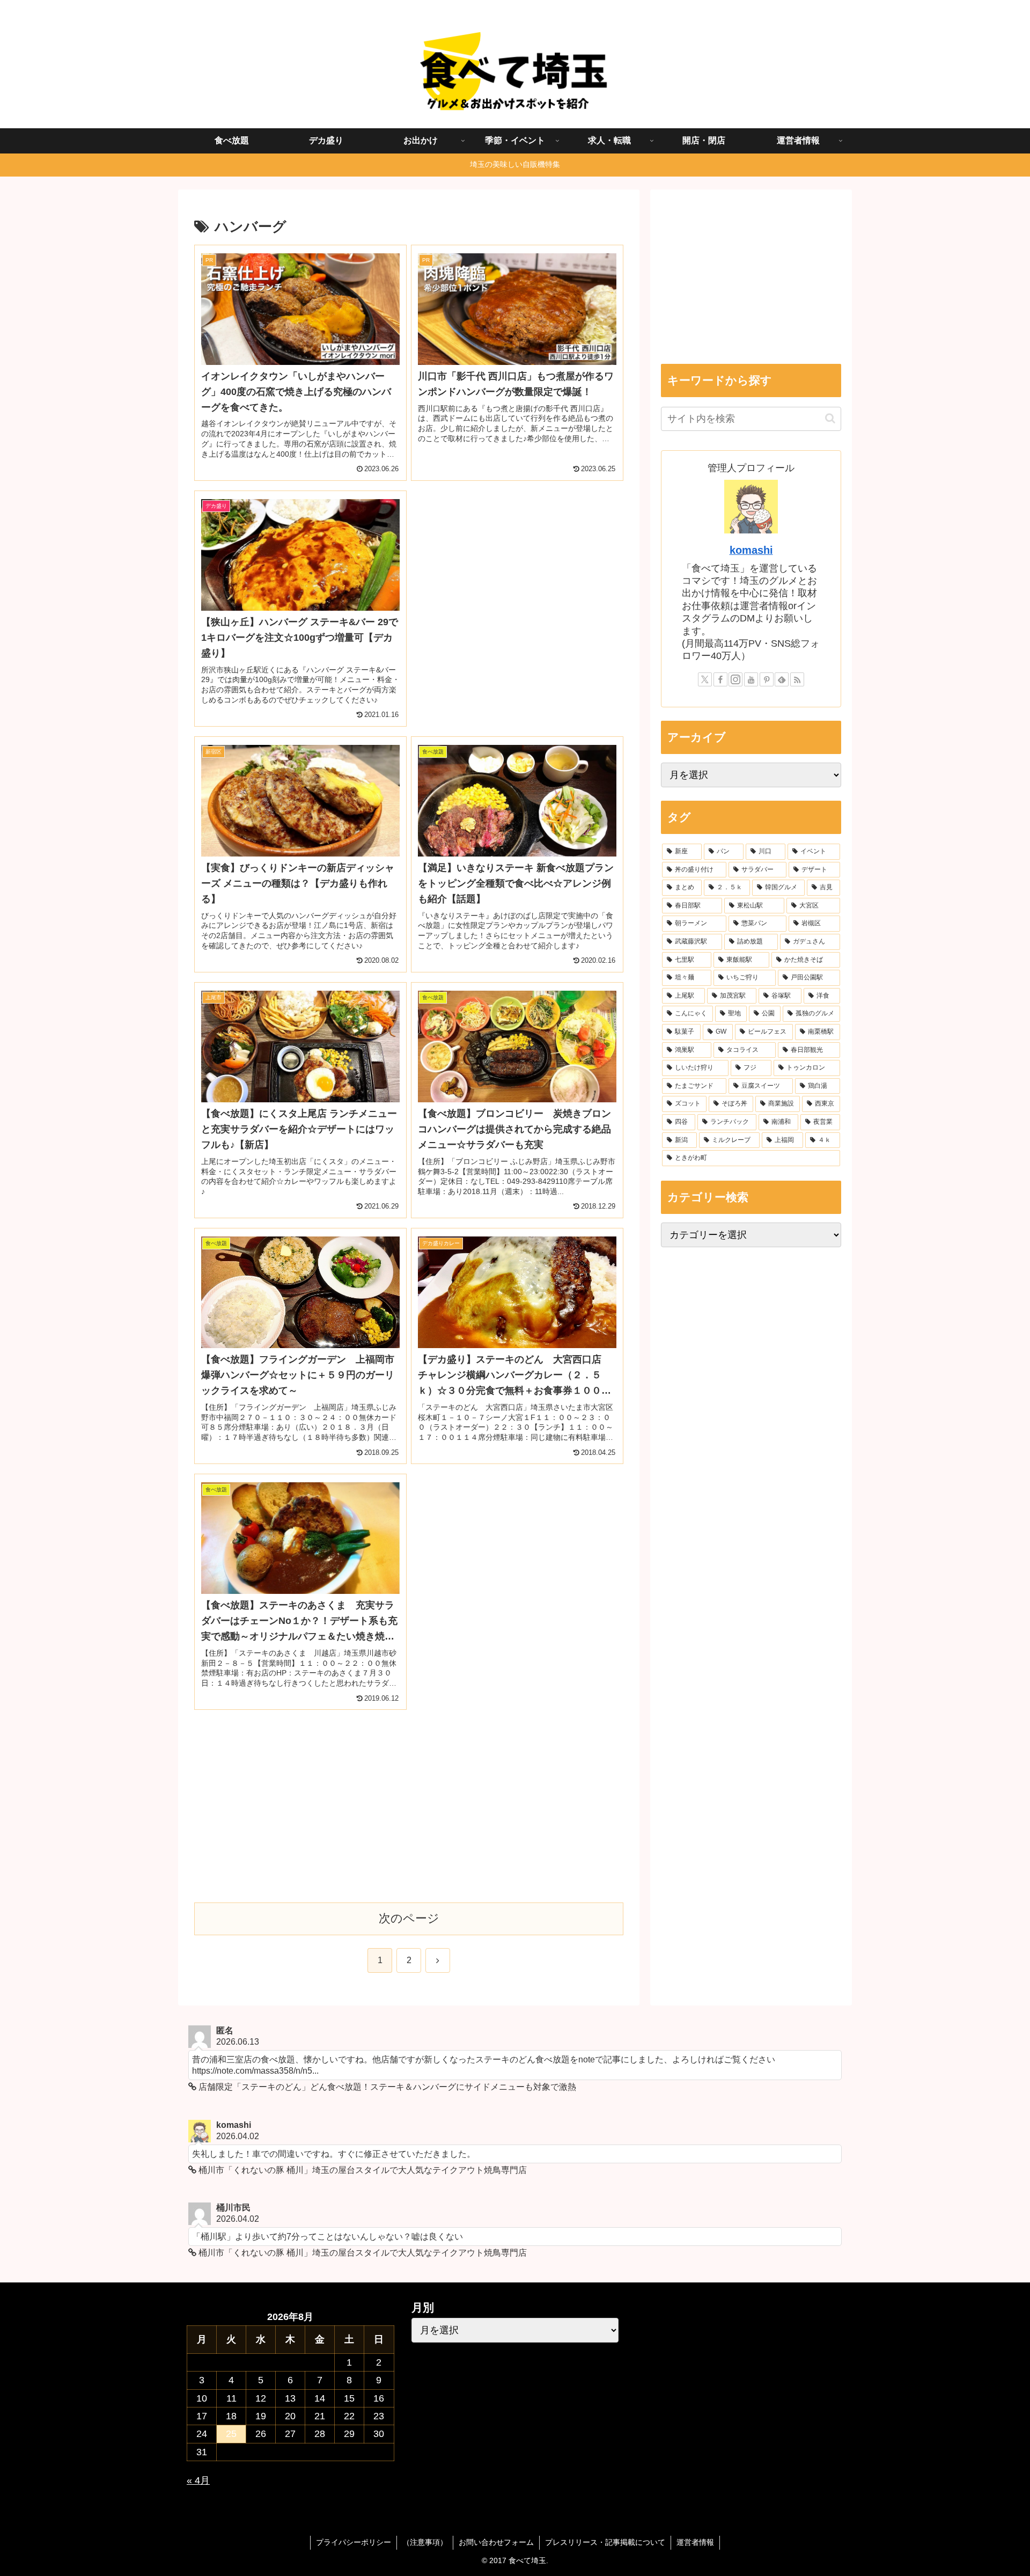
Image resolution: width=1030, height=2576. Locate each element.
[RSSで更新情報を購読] (797, 679)
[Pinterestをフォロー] (767, 679)
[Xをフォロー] (705, 679)
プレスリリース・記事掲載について (605, 2542)
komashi (751, 550)
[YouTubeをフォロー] (751, 679)
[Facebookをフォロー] (720, 679)
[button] (830, 418)
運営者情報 (695, 2542)
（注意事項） (425, 2542)
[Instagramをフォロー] (735, 679)
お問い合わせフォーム (496, 2542)
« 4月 (198, 2480)
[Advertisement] (517, 566)
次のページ (409, 1918)
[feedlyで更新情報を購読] (782, 679)
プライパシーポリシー (354, 2542)
